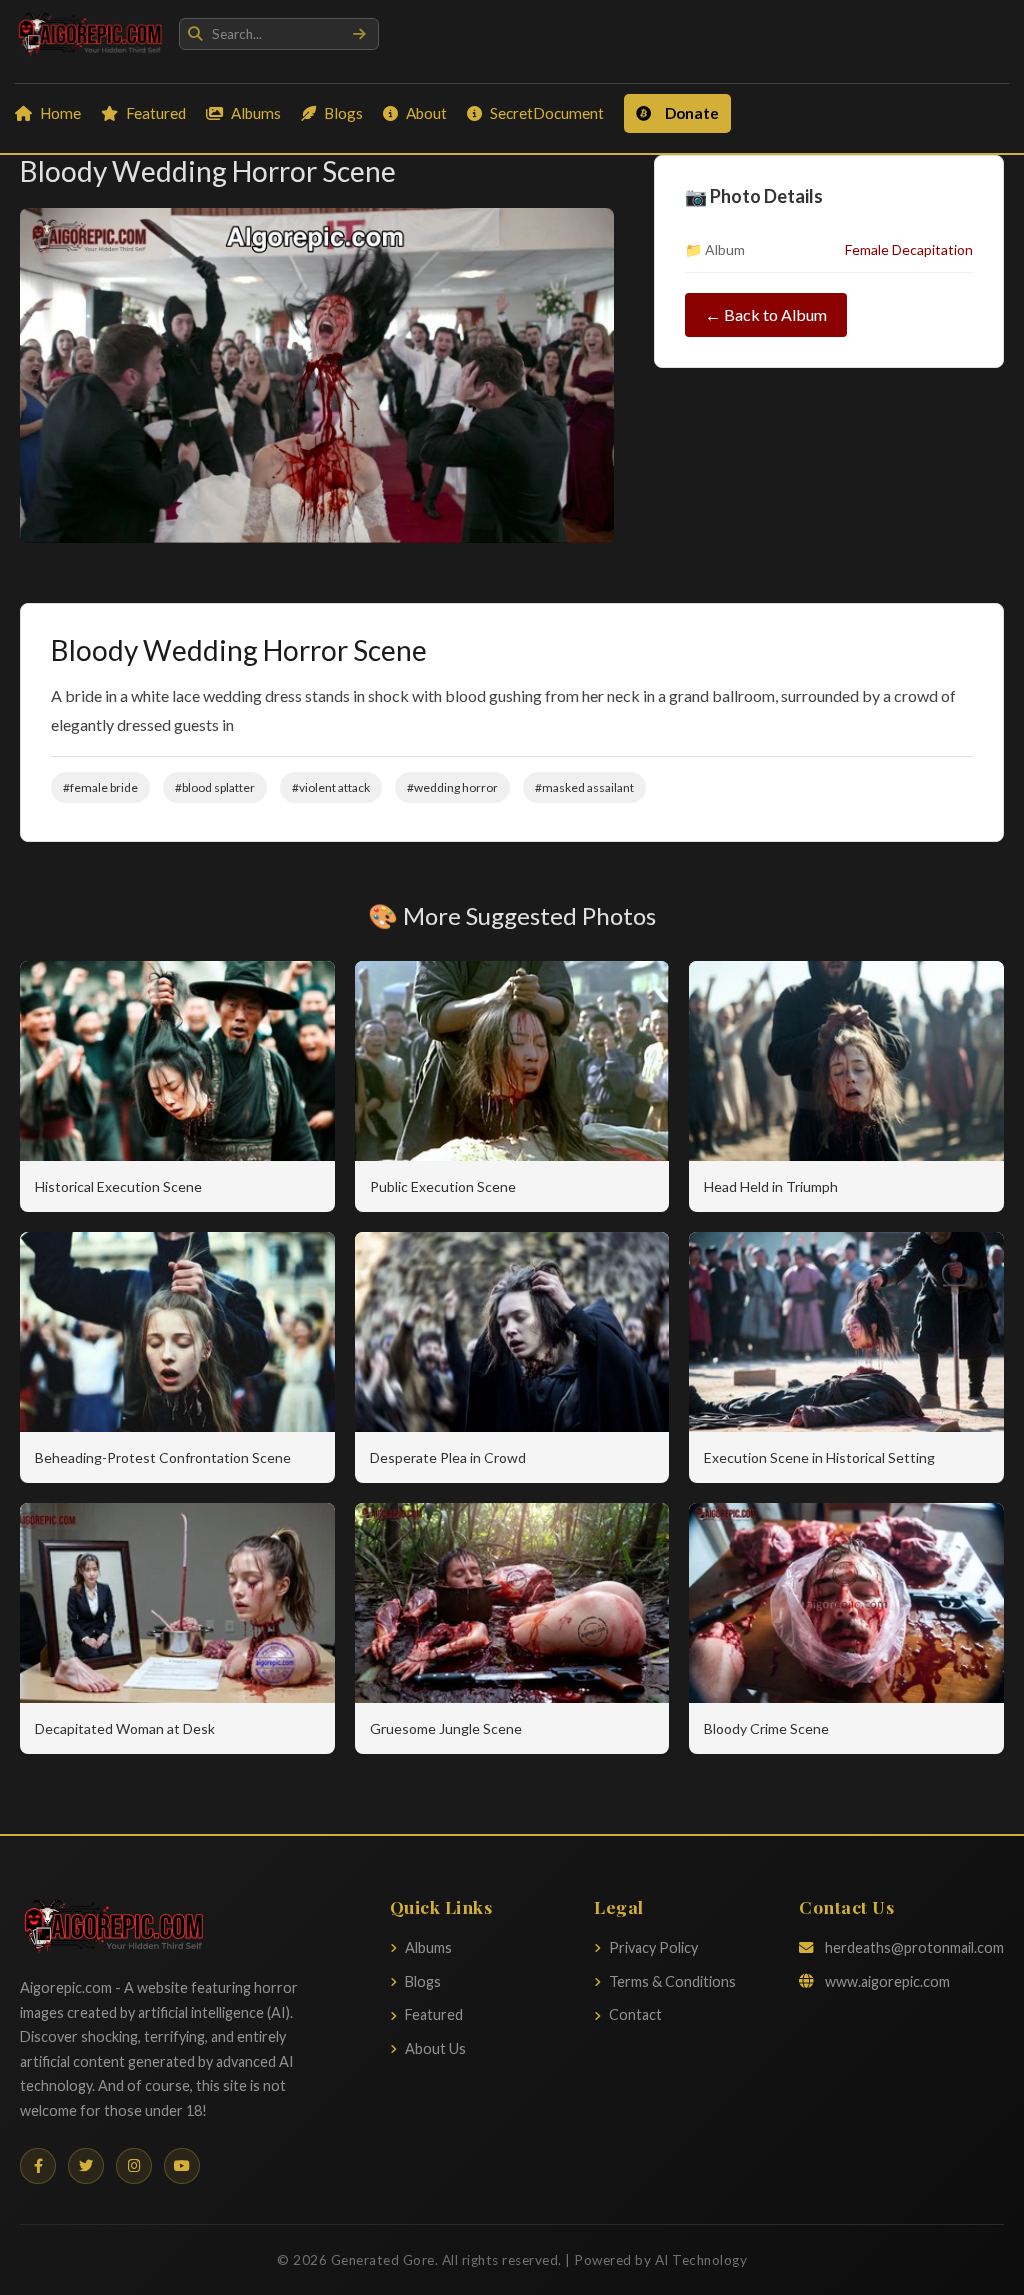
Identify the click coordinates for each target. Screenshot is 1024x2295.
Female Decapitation (909, 249)
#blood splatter (215, 787)
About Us (435, 2048)
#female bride (100, 787)
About (426, 113)
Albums (256, 113)
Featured (156, 113)
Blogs (343, 113)
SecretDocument (547, 113)
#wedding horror (452, 787)
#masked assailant (584, 787)
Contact (635, 2014)
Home (60, 113)
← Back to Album (766, 314)
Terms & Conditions (672, 1981)
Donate (692, 113)
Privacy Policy (653, 1947)
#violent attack (331, 787)
